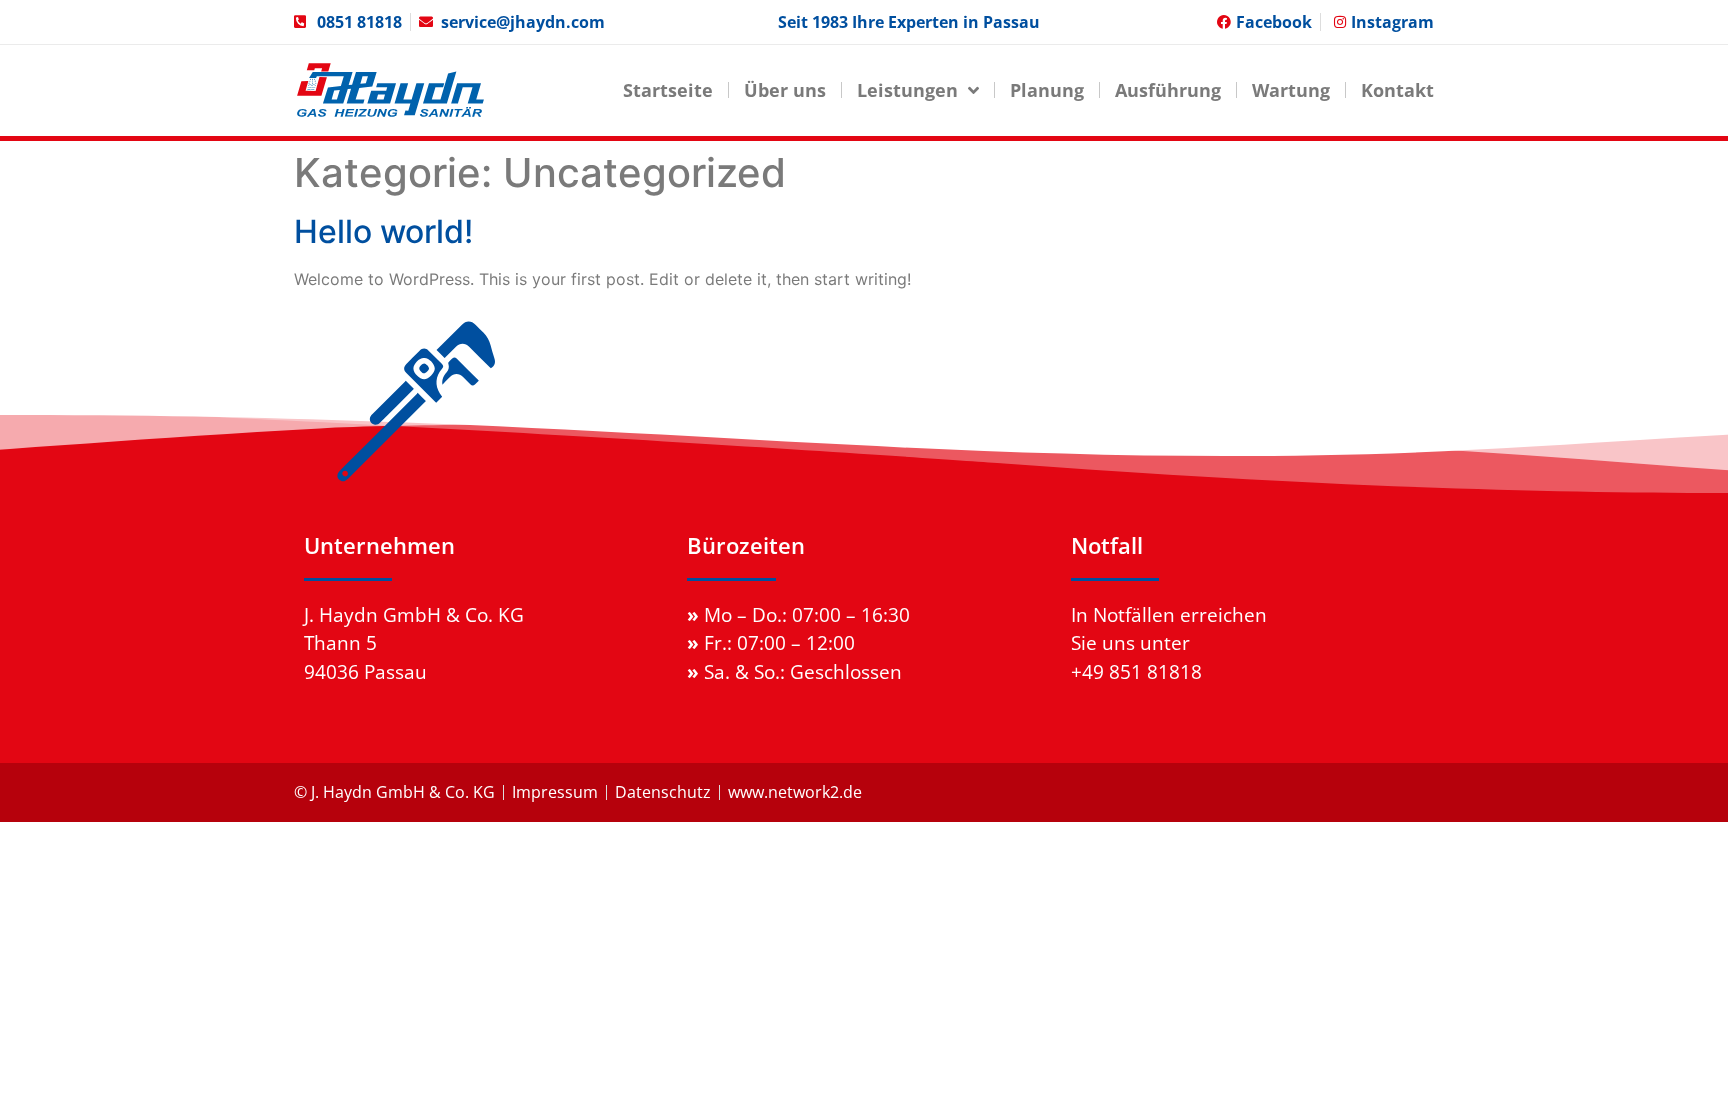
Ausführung (1168, 90)
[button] (44, 1073)
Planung (1047, 90)
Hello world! (383, 231)
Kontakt (1397, 90)
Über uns (785, 90)
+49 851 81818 (1136, 671)
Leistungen (907, 90)
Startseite (668, 90)
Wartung (1291, 90)
